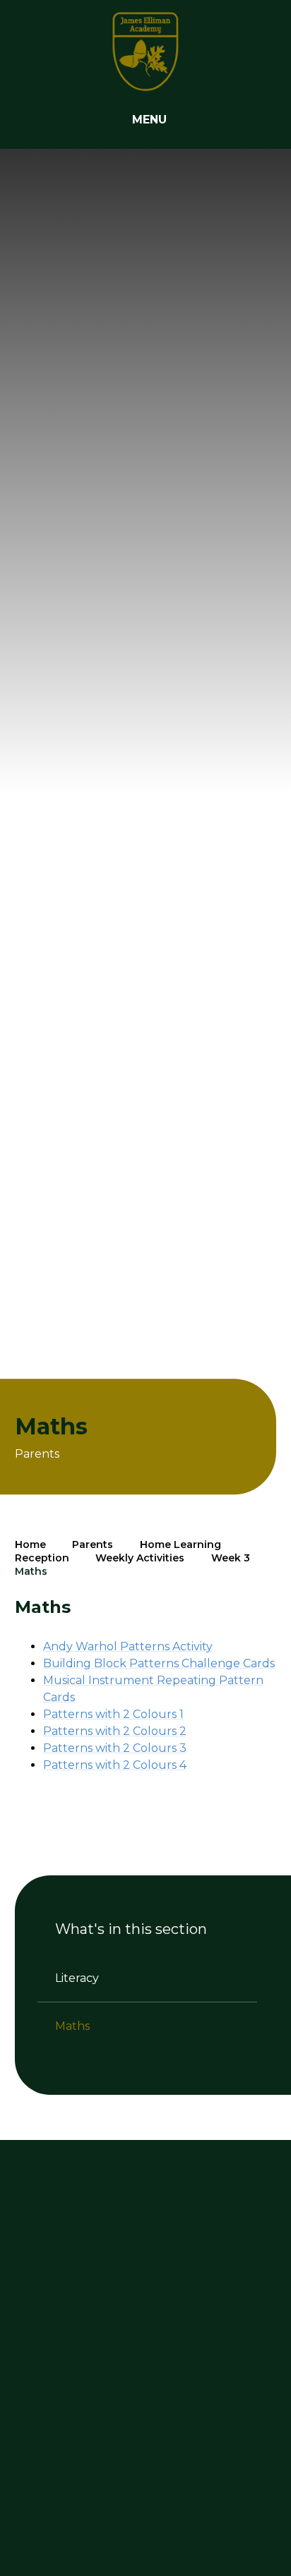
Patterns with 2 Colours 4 (115, 1765)
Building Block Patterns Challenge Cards (159, 1663)
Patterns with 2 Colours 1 (113, 1714)
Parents (93, 1544)
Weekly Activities (140, 1558)
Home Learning (180, 1544)
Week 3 (231, 1558)
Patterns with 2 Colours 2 (115, 1731)
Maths (31, 1571)
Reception (42, 1558)
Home (30, 1544)
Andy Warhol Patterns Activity (128, 1646)
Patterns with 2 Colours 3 (115, 1748)
